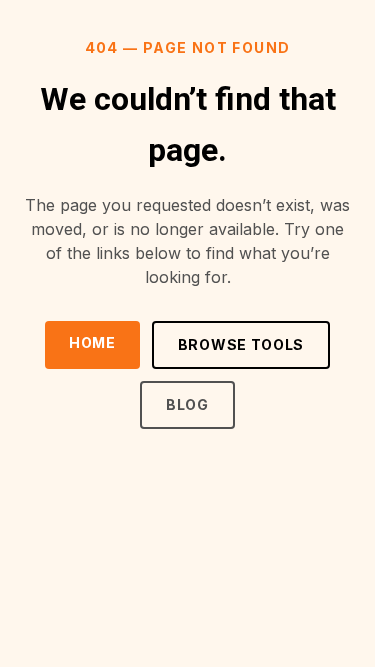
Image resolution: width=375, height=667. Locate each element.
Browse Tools (241, 344)
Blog (187, 404)
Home (92, 342)
